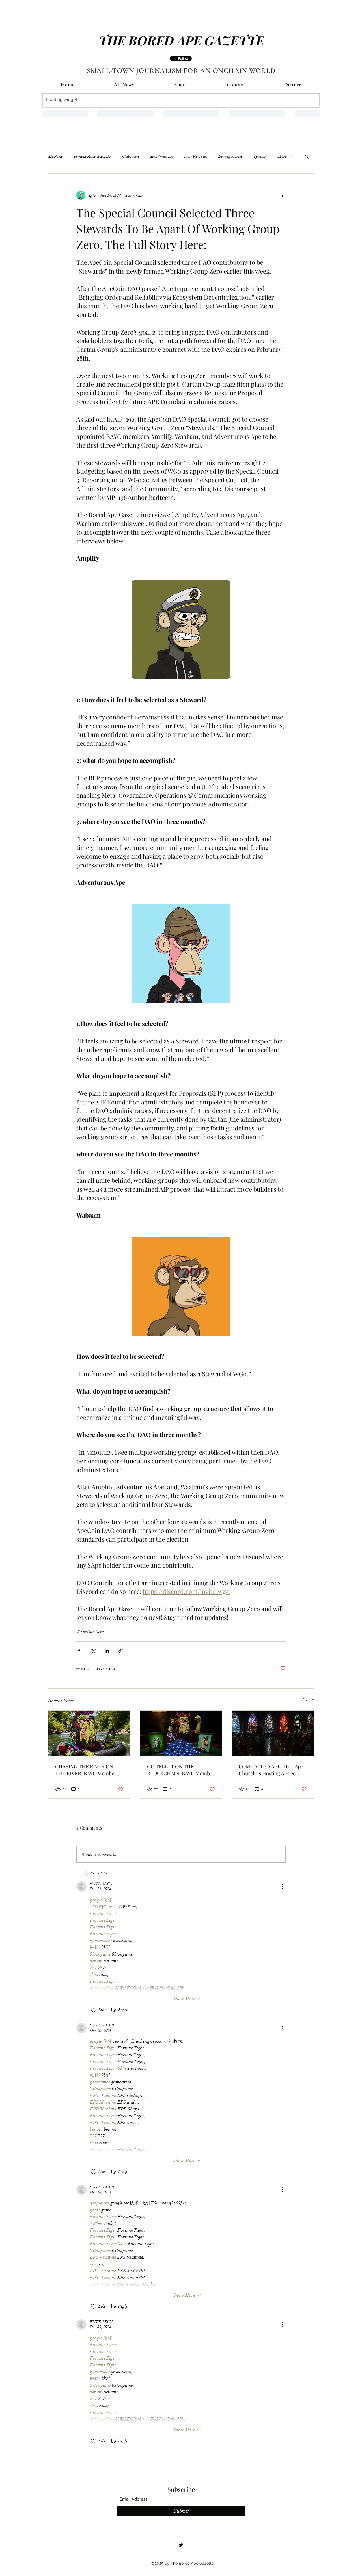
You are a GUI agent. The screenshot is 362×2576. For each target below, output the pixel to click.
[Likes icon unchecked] (94, 2010)
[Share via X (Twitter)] (93, 1651)
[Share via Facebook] (79, 1651)
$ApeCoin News (91, 1632)
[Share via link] (121, 1651)
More (282, 156)
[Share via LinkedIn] (107, 1651)
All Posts (55, 156)
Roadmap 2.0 (162, 156)
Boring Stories (230, 156)
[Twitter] (181, 2545)
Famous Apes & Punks (92, 156)
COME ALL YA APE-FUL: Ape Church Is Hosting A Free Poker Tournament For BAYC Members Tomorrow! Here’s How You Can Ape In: (271, 1770)
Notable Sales (196, 156)
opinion (260, 156)
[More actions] (282, 195)
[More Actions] (282, 1887)
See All (308, 1700)
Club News (131, 156)
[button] (307, 157)
